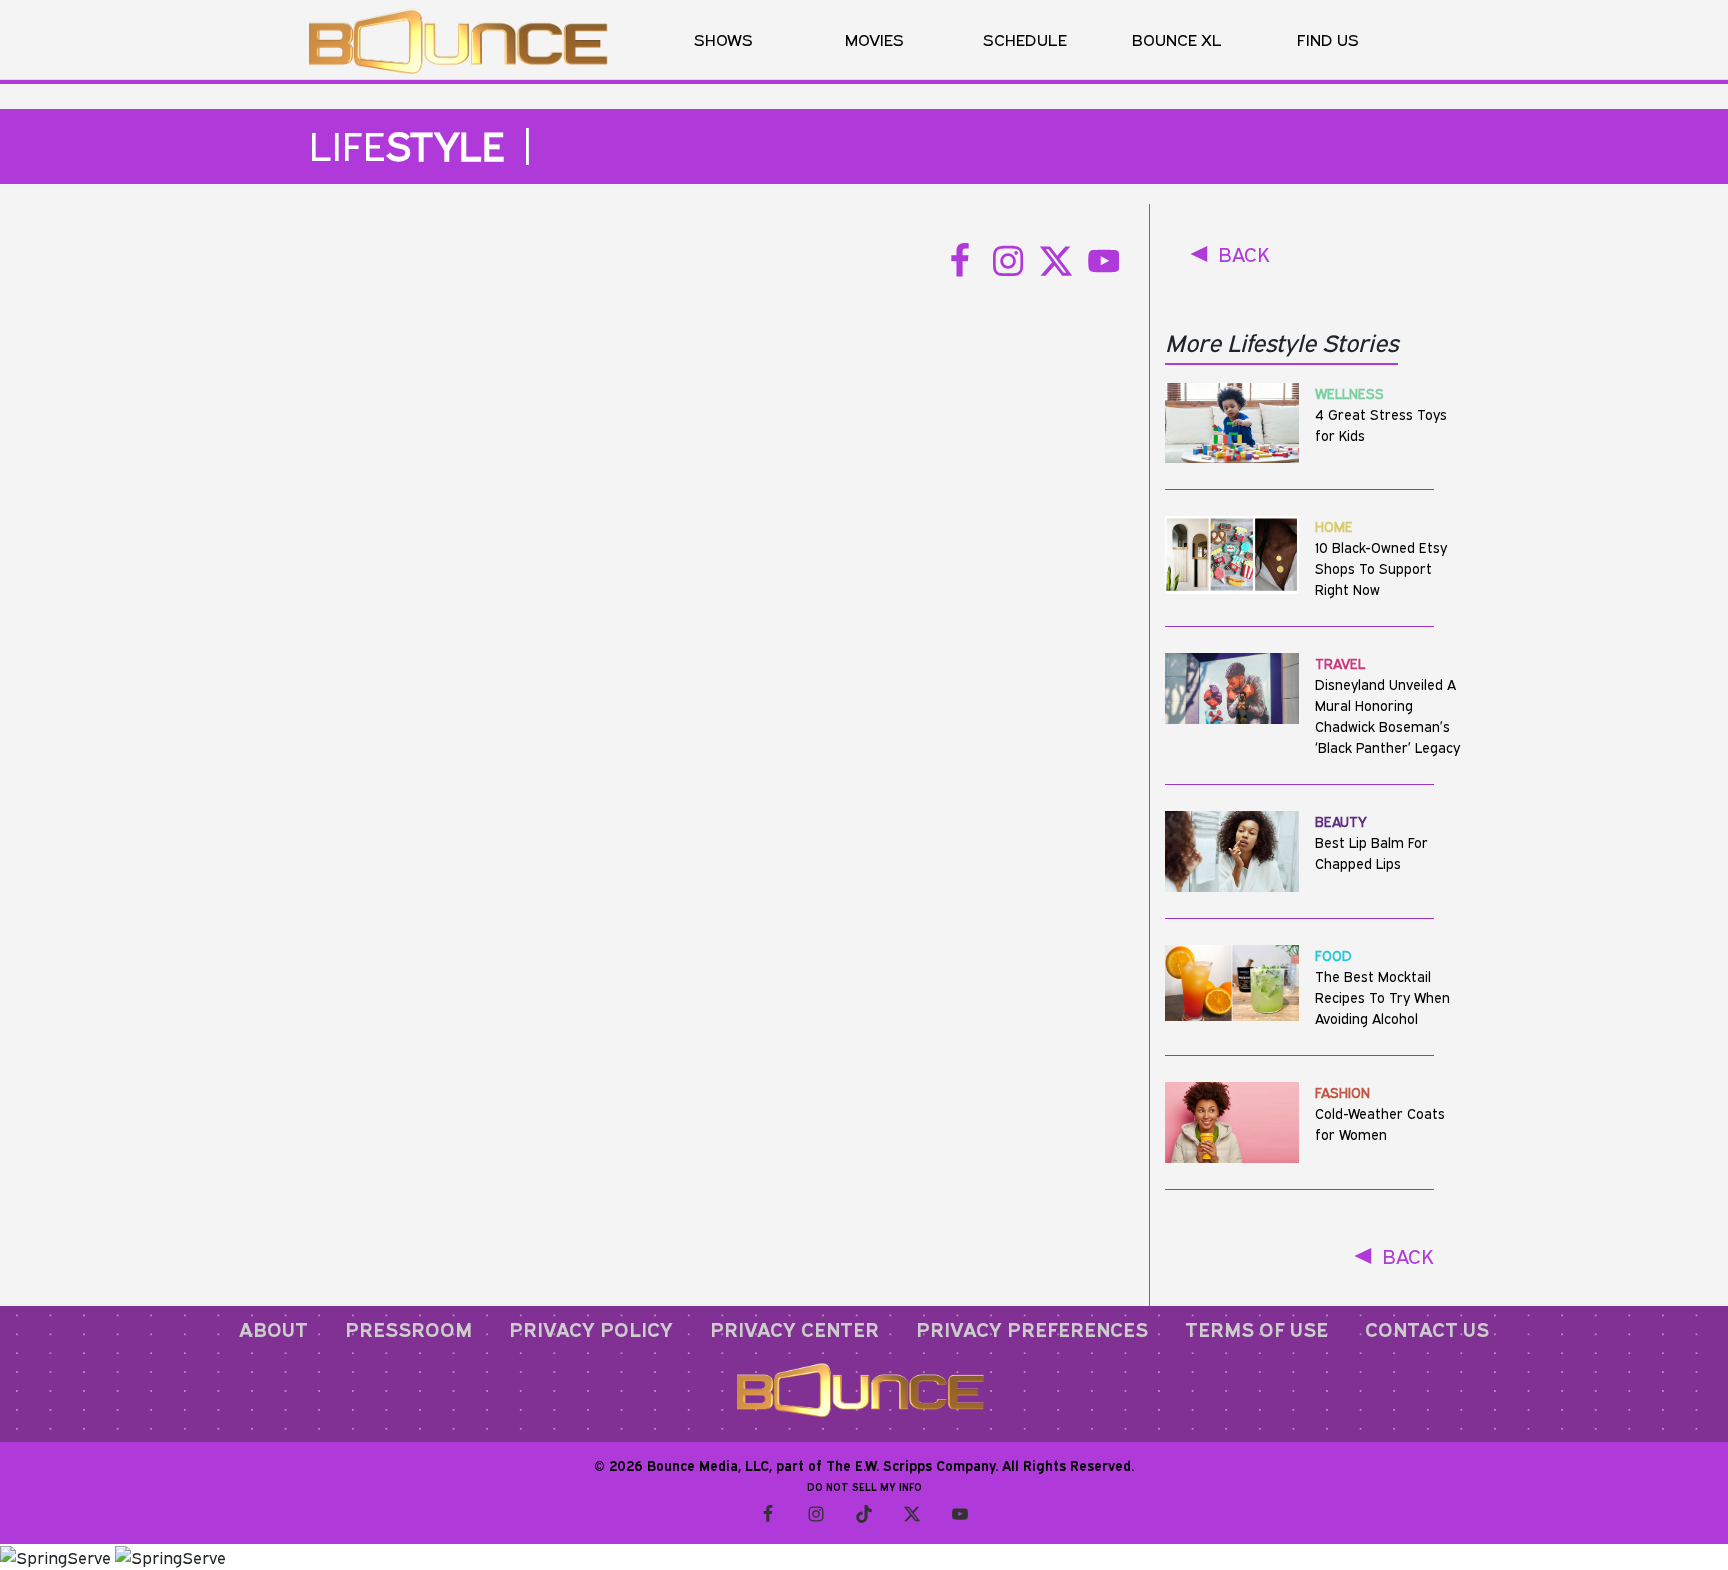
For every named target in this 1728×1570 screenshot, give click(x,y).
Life (407, 146)
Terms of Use (1256, 1329)
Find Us (1328, 39)
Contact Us (1427, 1329)
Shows (723, 39)
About (273, 1329)
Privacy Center (794, 1329)
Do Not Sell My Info (864, 1487)
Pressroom (408, 1329)
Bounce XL (1177, 39)
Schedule (1025, 39)
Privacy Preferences (1032, 1329)
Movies (874, 39)
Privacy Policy (591, 1329)
